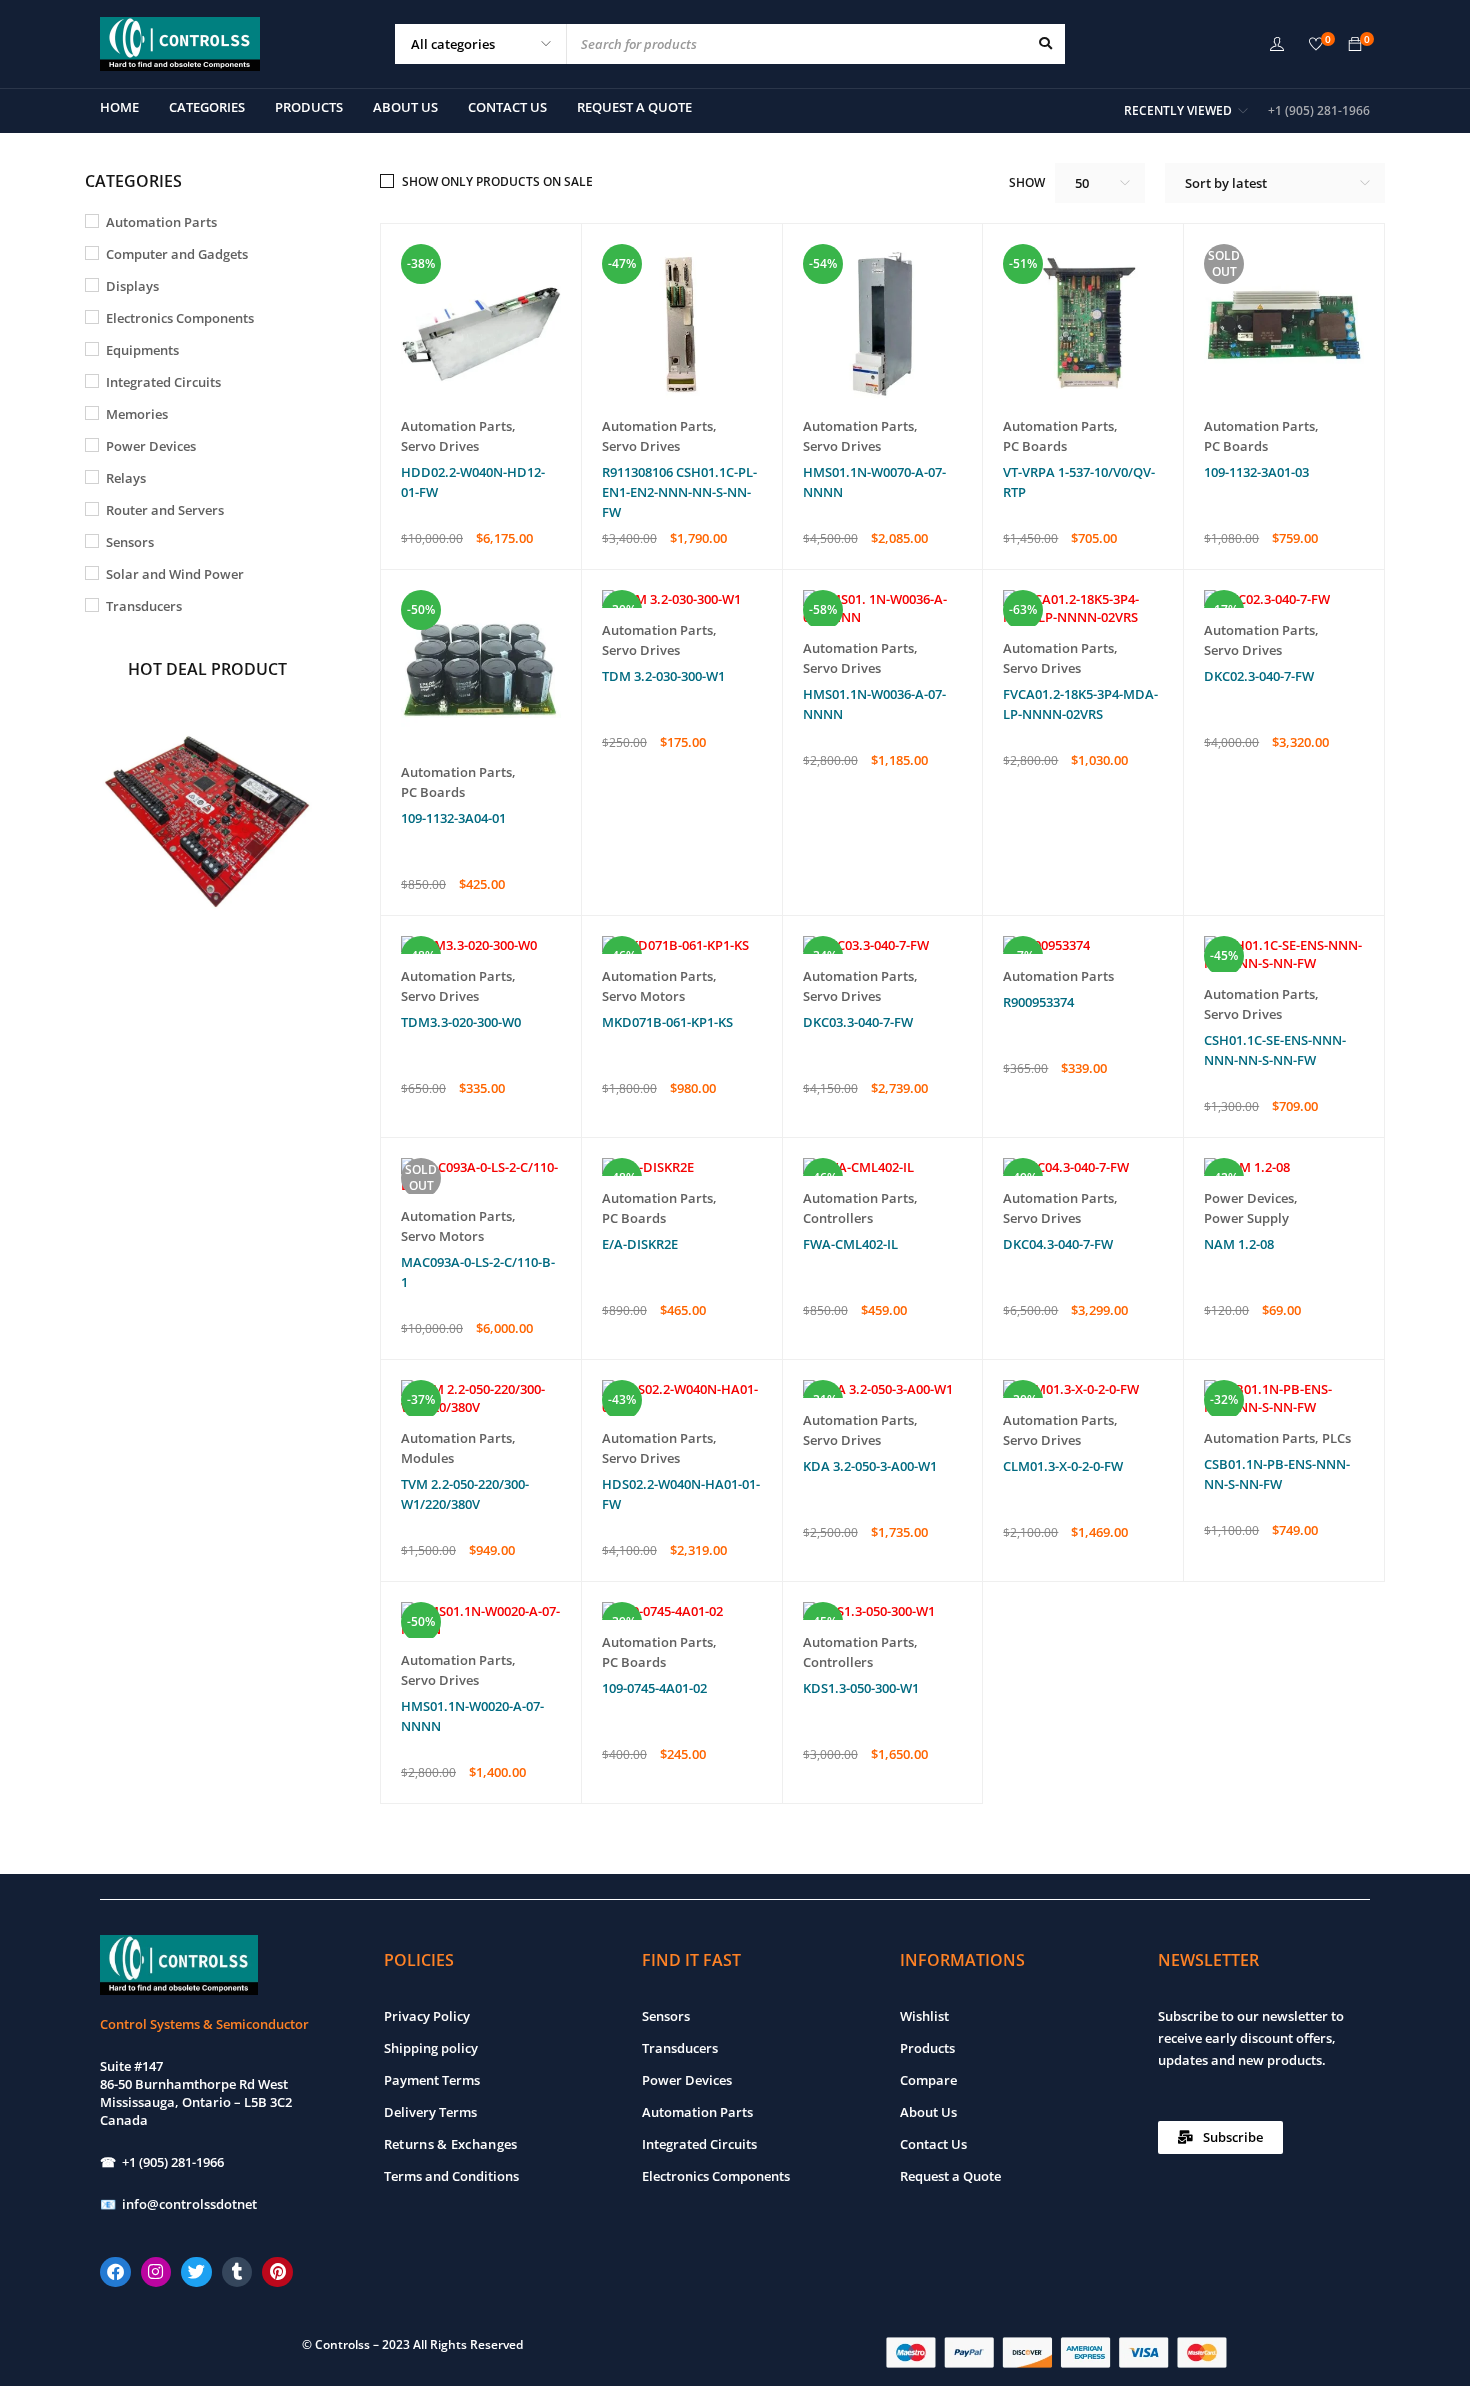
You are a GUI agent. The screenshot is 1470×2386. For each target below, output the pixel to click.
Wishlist (924, 2016)
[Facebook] (115, 2272)
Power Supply (1246, 1218)
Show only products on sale (497, 181)
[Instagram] (156, 2272)
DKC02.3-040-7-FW (1259, 676)
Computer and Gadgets (177, 254)
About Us (928, 2112)
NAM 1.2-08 (1239, 1244)
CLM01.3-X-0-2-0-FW (1063, 1466)
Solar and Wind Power (175, 574)
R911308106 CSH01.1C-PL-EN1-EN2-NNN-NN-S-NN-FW (679, 492)
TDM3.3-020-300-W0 (461, 1022)
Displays (132, 286)
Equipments (142, 350)
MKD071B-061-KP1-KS (667, 1022)
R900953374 (1038, 1002)
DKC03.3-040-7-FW (858, 1022)
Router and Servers (165, 510)
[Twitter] (196, 2272)
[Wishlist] (1316, 45)
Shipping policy (431, 2048)
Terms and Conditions (451, 2176)
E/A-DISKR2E (640, 1244)
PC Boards (1035, 446)
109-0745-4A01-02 (654, 1688)
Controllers (838, 1218)
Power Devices (151, 446)
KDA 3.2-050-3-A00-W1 (870, 1466)
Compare (928, 2080)
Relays (126, 478)
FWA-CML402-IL (850, 1244)
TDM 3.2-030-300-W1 (663, 676)
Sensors (130, 542)
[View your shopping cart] (1355, 45)
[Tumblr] (237, 2272)
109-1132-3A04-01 (453, 818)
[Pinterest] (277, 2272)
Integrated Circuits (163, 382)
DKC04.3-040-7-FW (1058, 1244)
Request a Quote (950, 2176)
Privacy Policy (427, 2016)
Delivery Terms (430, 2112)
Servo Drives (440, 446)
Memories (137, 414)
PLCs (1336, 1438)
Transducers (144, 606)
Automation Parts (161, 222)
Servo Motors (643, 996)
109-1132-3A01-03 (1256, 472)
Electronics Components (180, 318)
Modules (427, 1458)
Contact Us (933, 2144)
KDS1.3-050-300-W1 (861, 1688)
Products (927, 2048)
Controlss (342, 2344)
